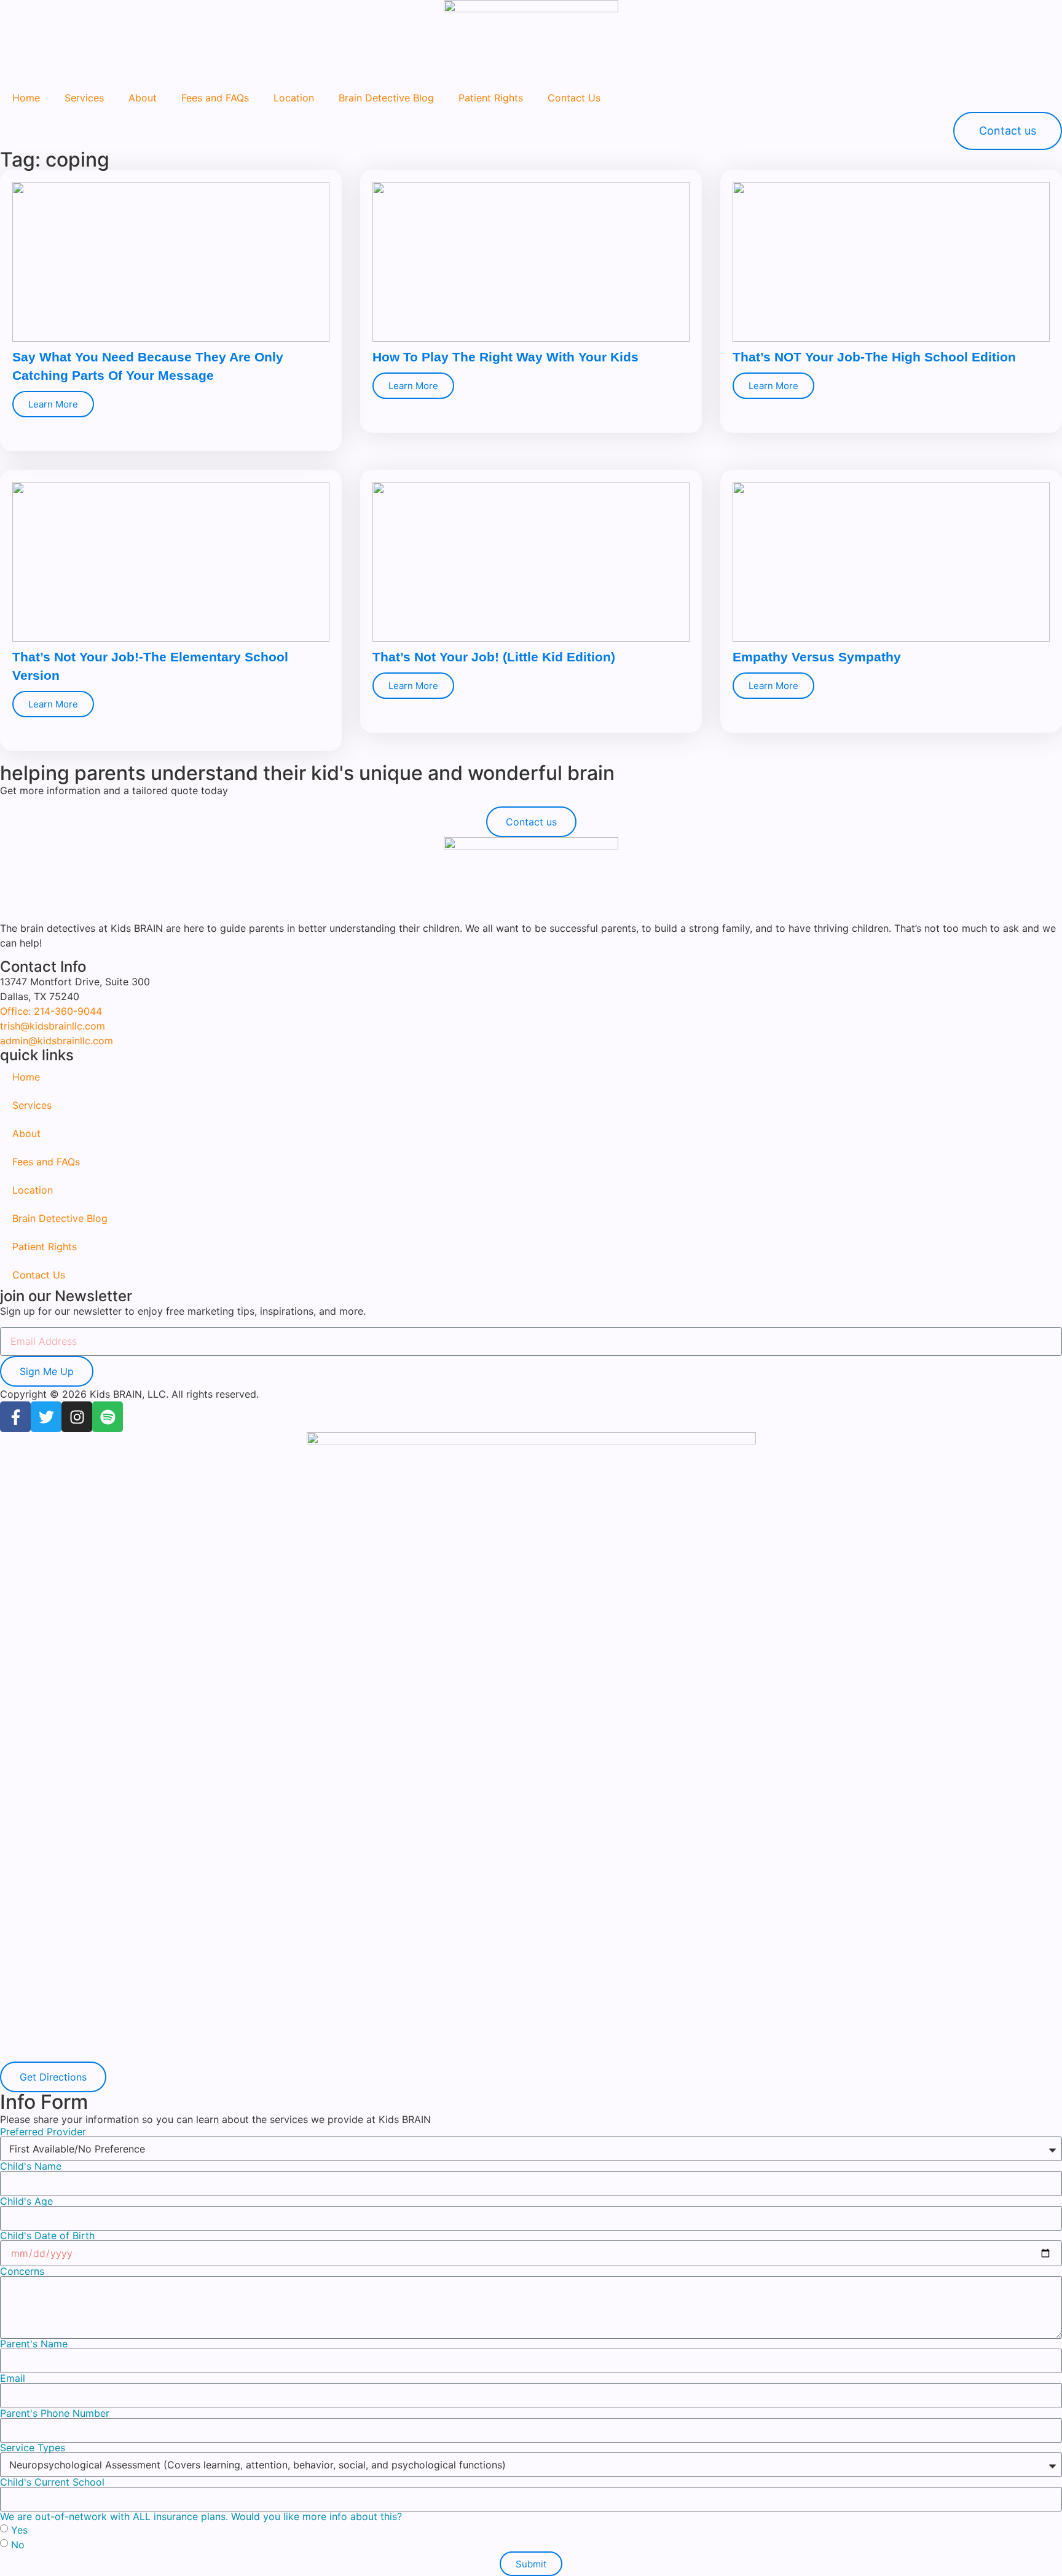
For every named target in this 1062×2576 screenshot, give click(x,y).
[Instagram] (77, 1417)
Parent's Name (34, 2344)
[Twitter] (46, 1417)
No (18, 2545)
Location (294, 98)
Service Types (33, 2448)
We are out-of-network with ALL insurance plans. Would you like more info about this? (201, 2516)
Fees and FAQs (215, 98)
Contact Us (574, 98)
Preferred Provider (43, 2132)
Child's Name (31, 2166)
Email (13, 2378)
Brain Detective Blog (386, 98)
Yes (19, 2530)
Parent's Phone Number (55, 2413)
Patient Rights (491, 98)
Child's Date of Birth (47, 2235)
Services (84, 98)
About (143, 98)
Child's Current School (52, 2482)
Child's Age (26, 2201)
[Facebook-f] (15, 1417)
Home (26, 98)
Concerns (22, 2271)
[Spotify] (108, 1417)
